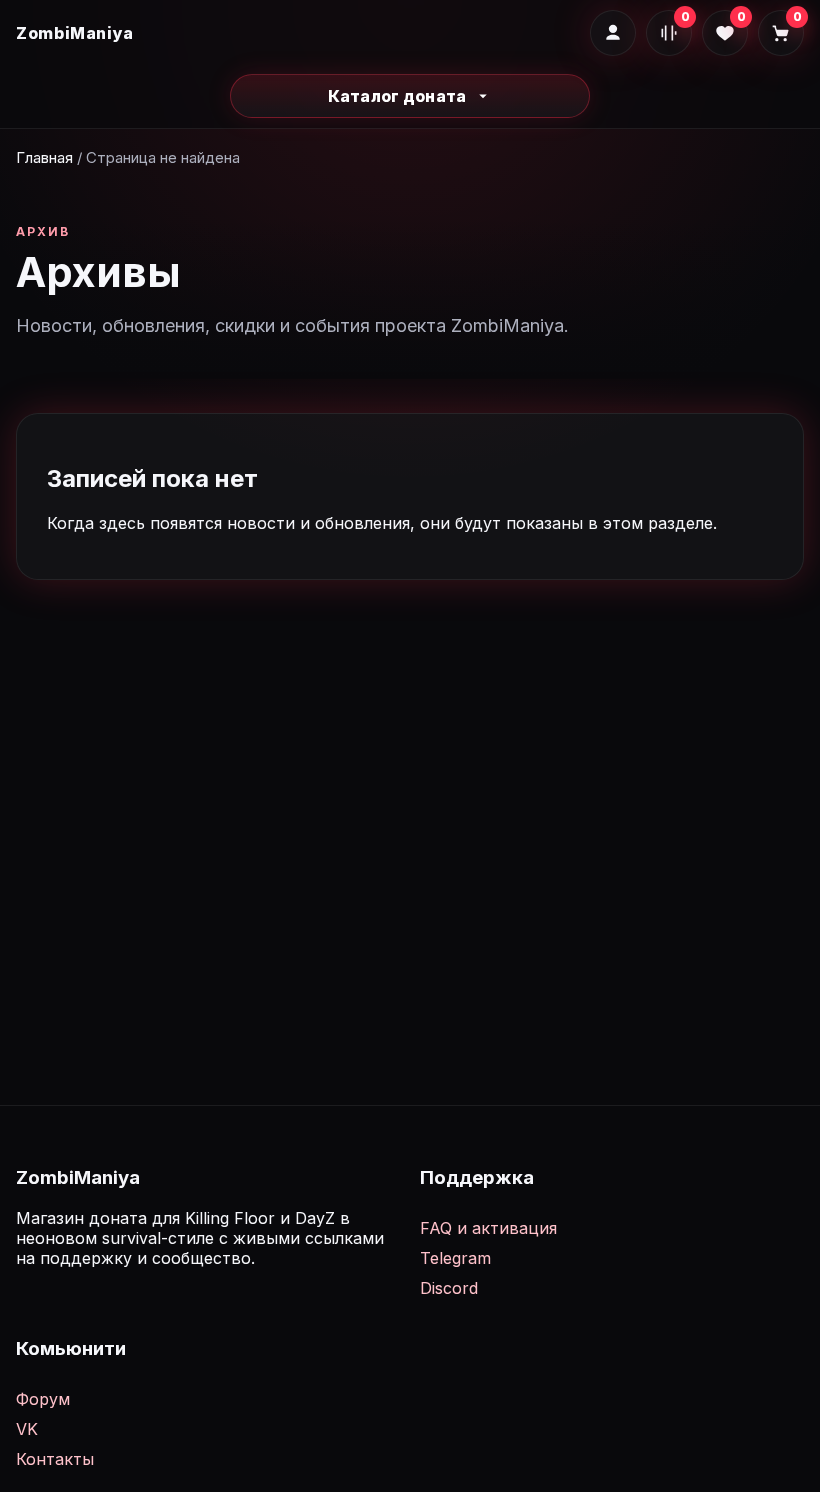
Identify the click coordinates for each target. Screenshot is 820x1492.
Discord (449, 1288)
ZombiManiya (75, 33)
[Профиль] (613, 33)
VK (27, 1429)
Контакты (55, 1459)
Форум (43, 1399)
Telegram (455, 1258)
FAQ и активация (488, 1228)
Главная (44, 157)
